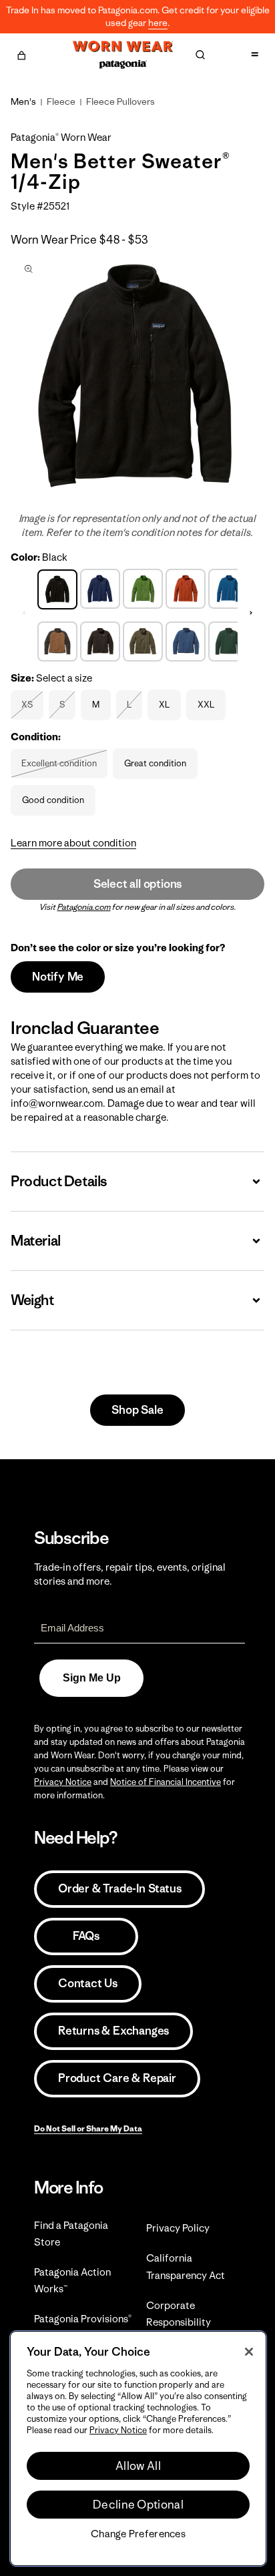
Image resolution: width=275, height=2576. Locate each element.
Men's (23, 101)
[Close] (249, 2352)
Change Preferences (138, 2534)
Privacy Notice (63, 1782)
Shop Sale (137, 1410)
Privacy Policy (178, 2228)
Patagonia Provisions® (83, 2319)
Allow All (138, 2466)
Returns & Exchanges (113, 2031)
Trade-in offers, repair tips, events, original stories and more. (130, 1574)
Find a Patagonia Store (71, 2234)
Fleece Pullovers (120, 101)
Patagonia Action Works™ (72, 2280)
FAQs (86, 1936)
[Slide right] (251, 613)
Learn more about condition (73, 843)
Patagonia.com (84, 907)
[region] (138, 2449)
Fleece (61, 101)
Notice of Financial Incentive (166, 1782)
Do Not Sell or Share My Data (88, 2128)
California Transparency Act (186, 2266)
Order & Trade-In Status (119, 1888)
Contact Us (88, 1983)
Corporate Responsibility (179, 2314)
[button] (21, 53)
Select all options (137, 884)
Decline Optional (138, 2505)
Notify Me (58, 977)
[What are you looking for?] (200, 55)
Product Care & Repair (117, 2078)
